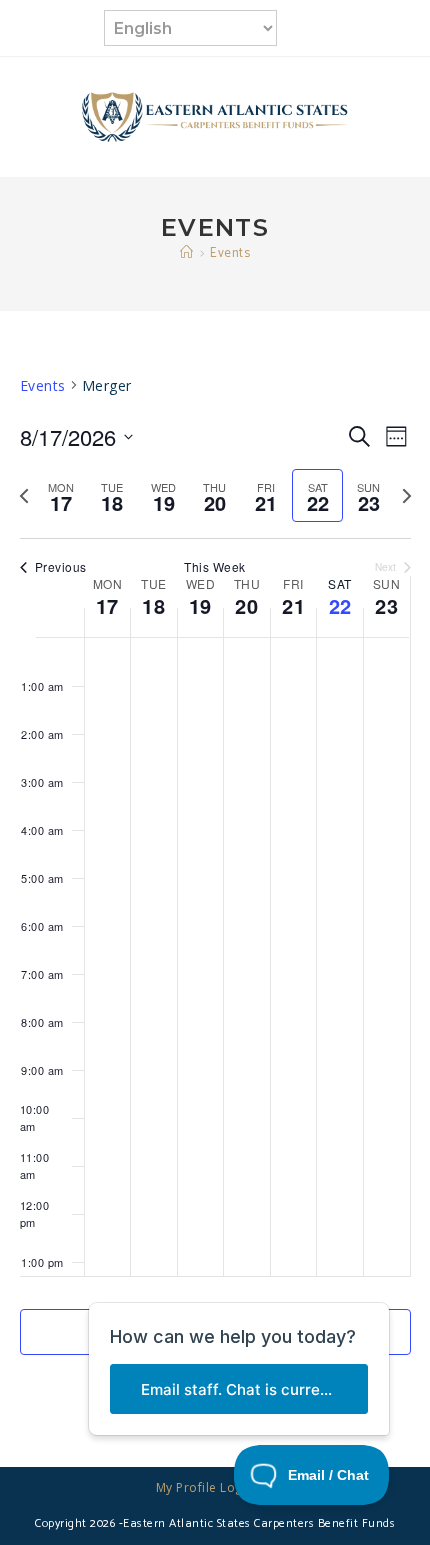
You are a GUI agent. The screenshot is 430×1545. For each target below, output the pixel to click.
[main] (215, 889)
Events (230, 253)
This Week (215, 567)
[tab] (61, 495)
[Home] (187, 253)
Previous (61, 567)
